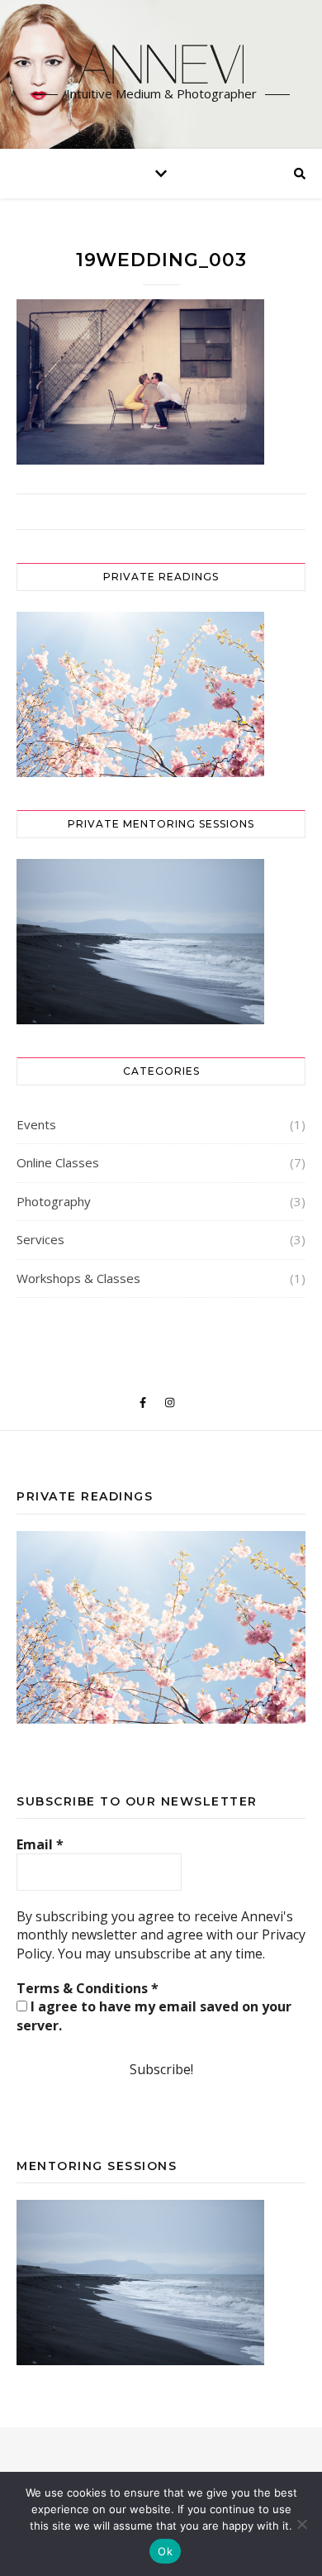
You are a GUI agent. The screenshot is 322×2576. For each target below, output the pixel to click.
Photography (54, 1201)
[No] (301, 2524)
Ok (165, 2551)
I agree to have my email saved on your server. (154, 2015)
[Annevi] (161, 64)
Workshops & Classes (78, 1278)
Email (40, 1844)
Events (36, 1124)
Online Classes (58, 1162)
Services (40, 1239)
